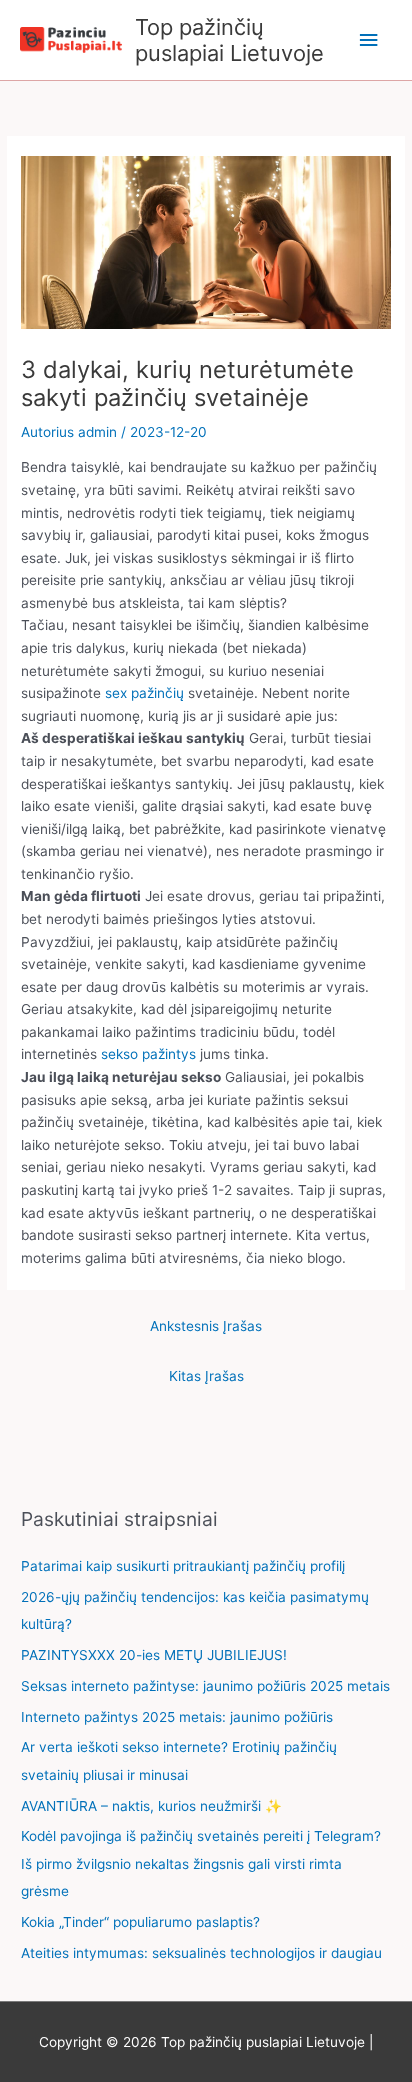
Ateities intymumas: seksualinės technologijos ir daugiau (201, 1953)
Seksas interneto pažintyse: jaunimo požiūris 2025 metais (205, 1686)
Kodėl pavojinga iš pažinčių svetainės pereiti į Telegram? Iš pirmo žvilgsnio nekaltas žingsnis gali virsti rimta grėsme (201, 1863)
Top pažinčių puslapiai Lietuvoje (229, 40)
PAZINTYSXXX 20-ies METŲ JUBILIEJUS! (154, 1655)
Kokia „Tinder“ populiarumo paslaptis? (140, 1922)
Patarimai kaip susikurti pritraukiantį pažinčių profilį (183, 1566)
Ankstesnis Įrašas (206, 1326)
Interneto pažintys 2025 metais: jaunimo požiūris (177, 1717)
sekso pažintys (148, 1054)
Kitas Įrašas (206, 1376)
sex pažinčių (144, 693)
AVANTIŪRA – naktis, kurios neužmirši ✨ (151, 1806)
